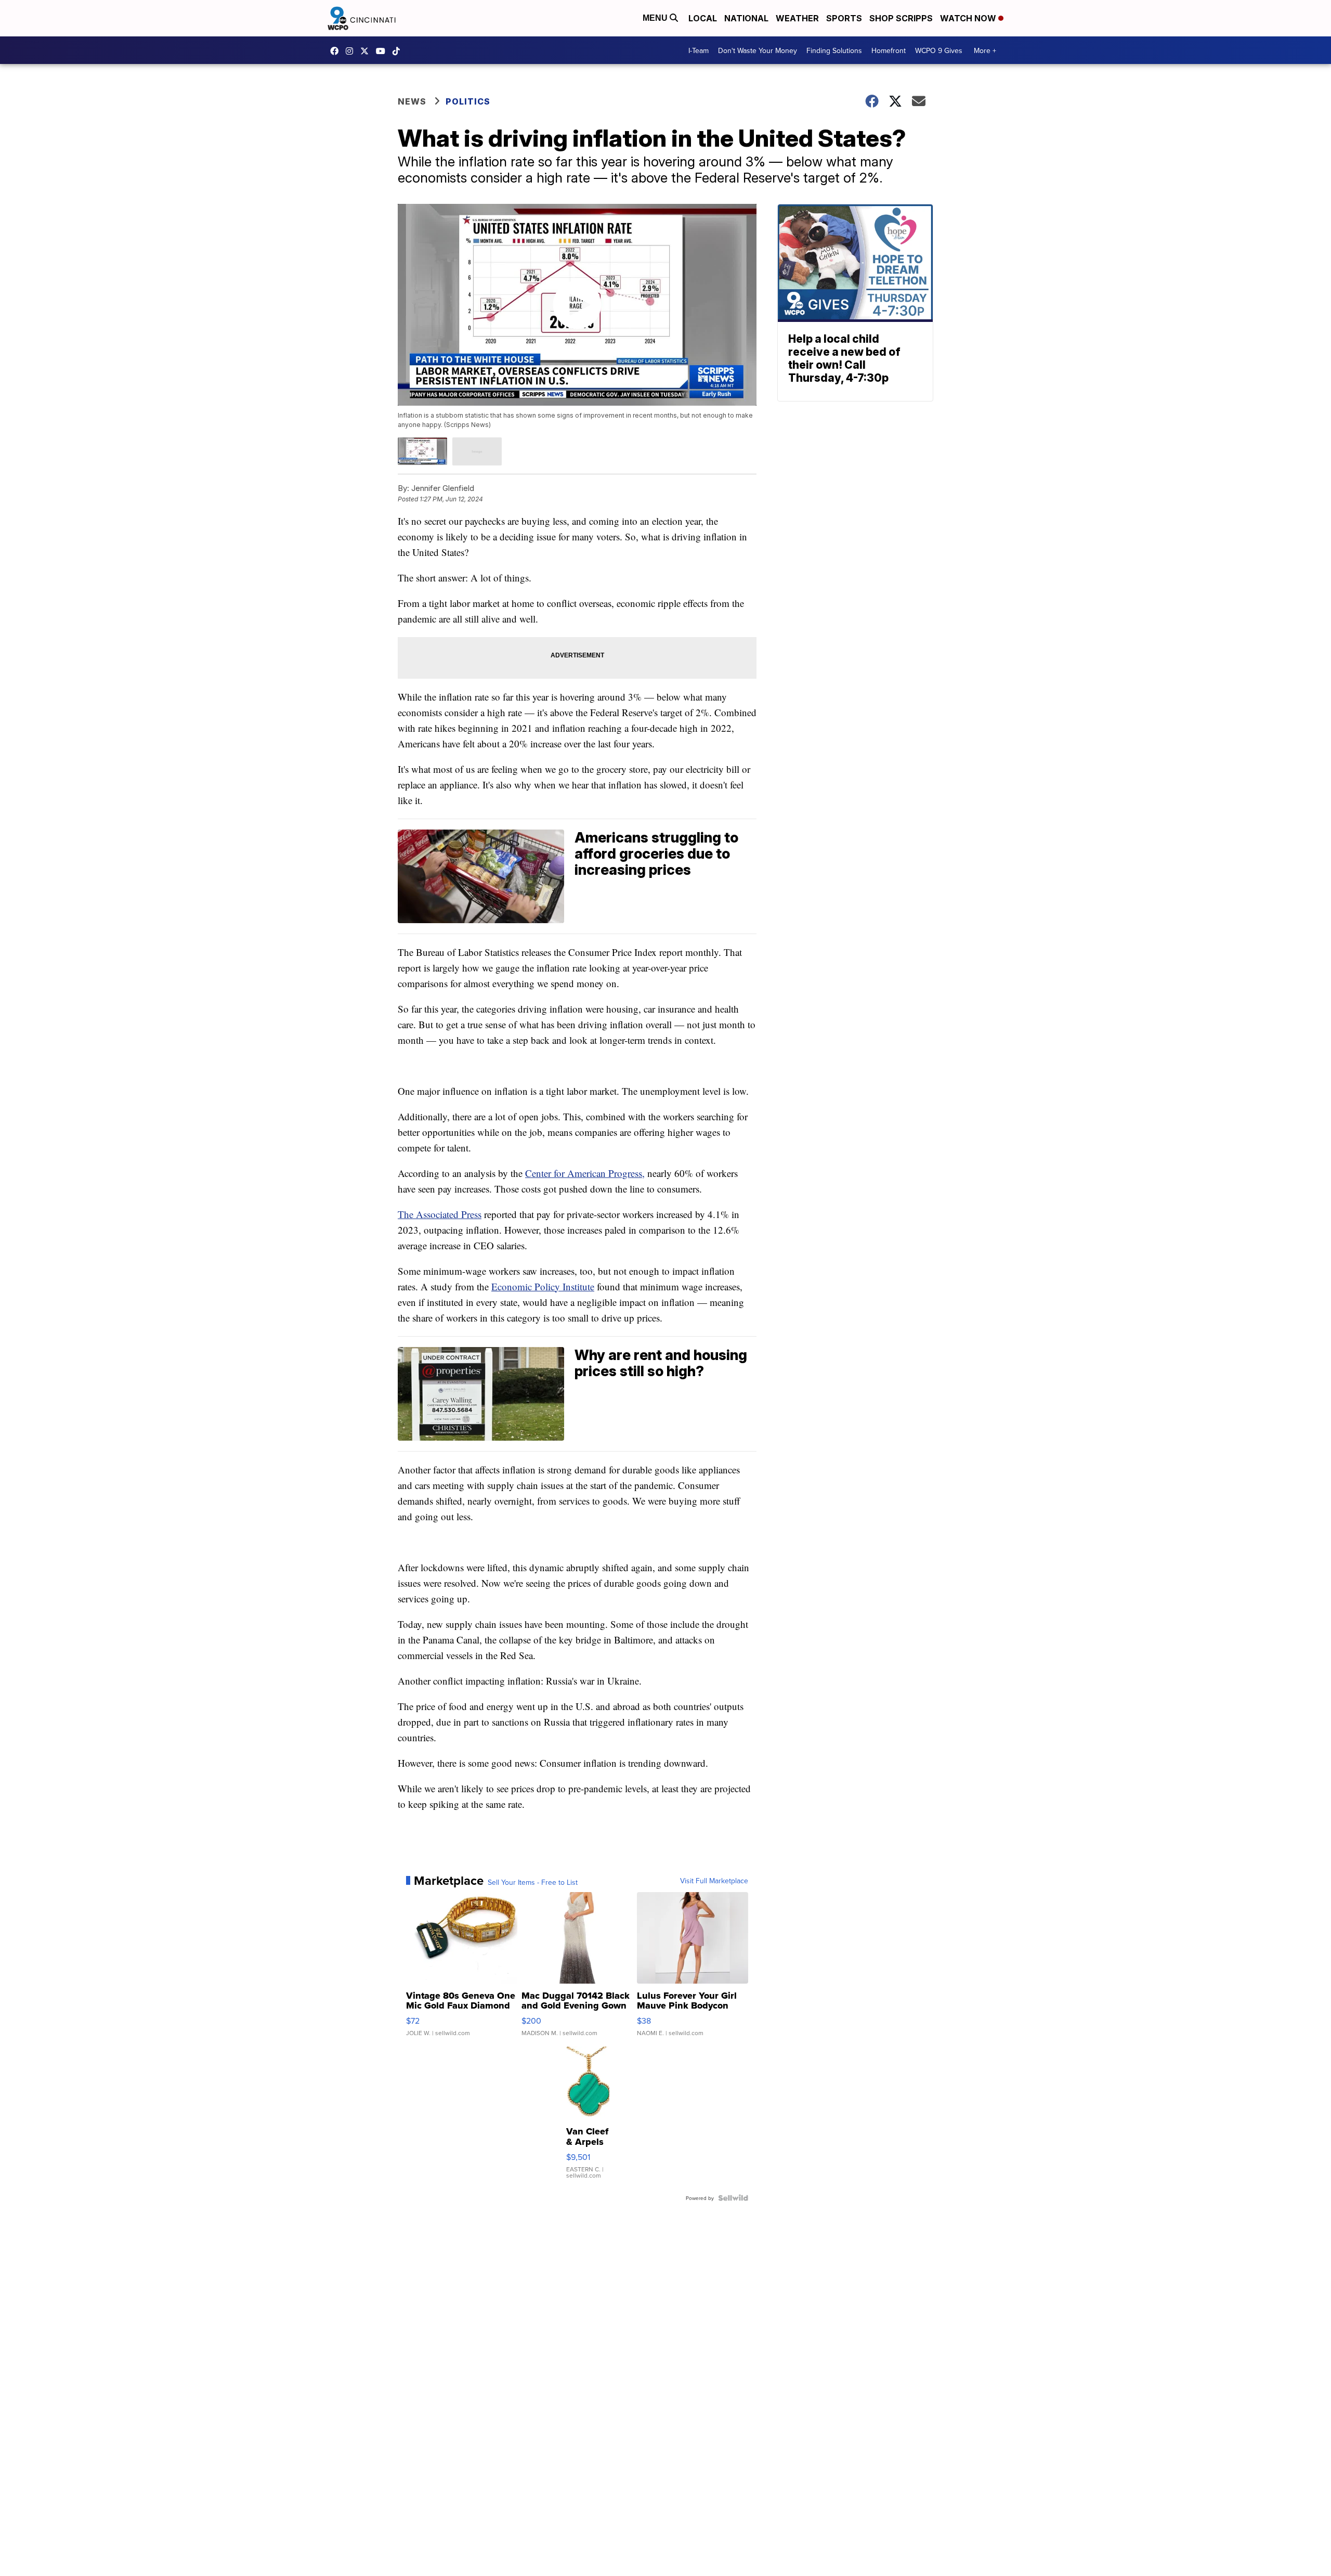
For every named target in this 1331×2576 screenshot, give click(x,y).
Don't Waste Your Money (758, 50)
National (746, 18)
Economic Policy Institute (543, 1286)
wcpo (367, 51)
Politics (468, 101)
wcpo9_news (352, 51)
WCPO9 (337, 51)
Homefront (889, 50)
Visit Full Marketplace (714, 1881)
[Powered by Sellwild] (733, 2198)
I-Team (699, 50)
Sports (844, 18)
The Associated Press (440, 1214)
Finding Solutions (834, 50)
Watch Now (969, 18)
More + (985, 50)
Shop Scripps (901, 18)
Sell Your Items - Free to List (533, 1882)
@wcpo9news (399, 51)
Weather (797, 18)
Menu (656, 18)
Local (703, 18)
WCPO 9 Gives (939, 50)
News (412, 101)
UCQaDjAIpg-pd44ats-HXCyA (383, 51)
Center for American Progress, (585, 1173)
